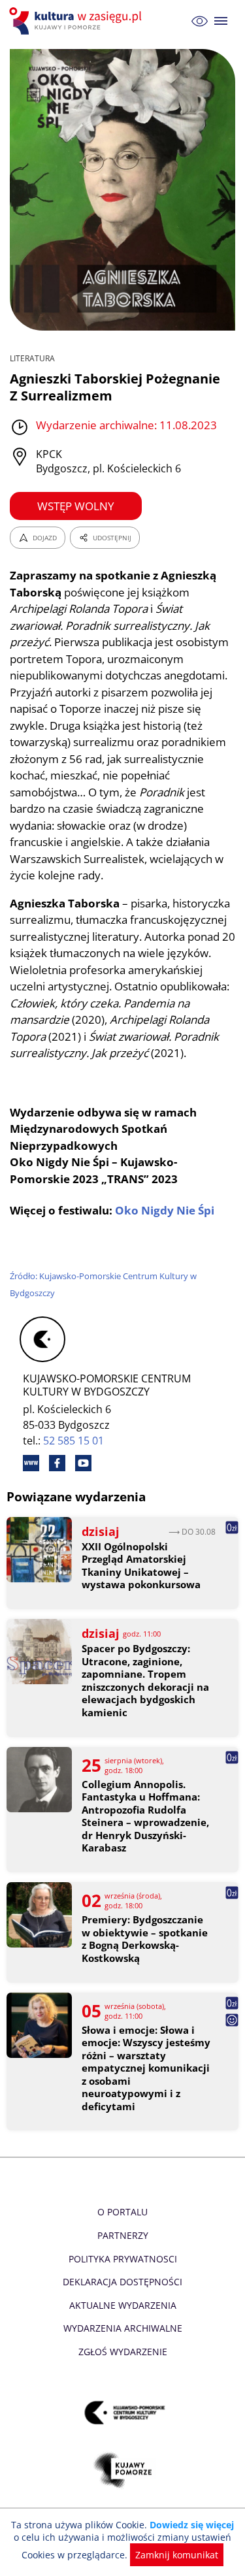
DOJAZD (45, 538)
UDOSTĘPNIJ (112, 538)
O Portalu (122, 2212)
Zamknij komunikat (177, 2555)
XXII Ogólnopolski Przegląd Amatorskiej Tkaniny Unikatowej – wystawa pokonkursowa (141, 1566)
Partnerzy (123, 2235)
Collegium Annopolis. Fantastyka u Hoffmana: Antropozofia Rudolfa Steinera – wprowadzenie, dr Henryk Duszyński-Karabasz (145, 1817)
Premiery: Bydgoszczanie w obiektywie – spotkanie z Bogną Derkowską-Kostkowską (145, 1939)
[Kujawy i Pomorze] (122, 2470)
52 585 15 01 (73, 1441)
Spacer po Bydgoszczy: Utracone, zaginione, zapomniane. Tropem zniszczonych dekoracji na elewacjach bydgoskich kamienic (145, 1681)
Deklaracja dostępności (122, 2282)
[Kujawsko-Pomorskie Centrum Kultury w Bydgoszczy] (122, 2412)
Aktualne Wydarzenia (123, 2305)
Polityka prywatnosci (123, 2259)
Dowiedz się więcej (192, 2525)
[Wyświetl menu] (221, 21)
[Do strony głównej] (77, 21)
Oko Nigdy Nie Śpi (165, 1210)
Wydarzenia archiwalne (123, 2328)
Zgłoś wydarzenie (123, 2352)
